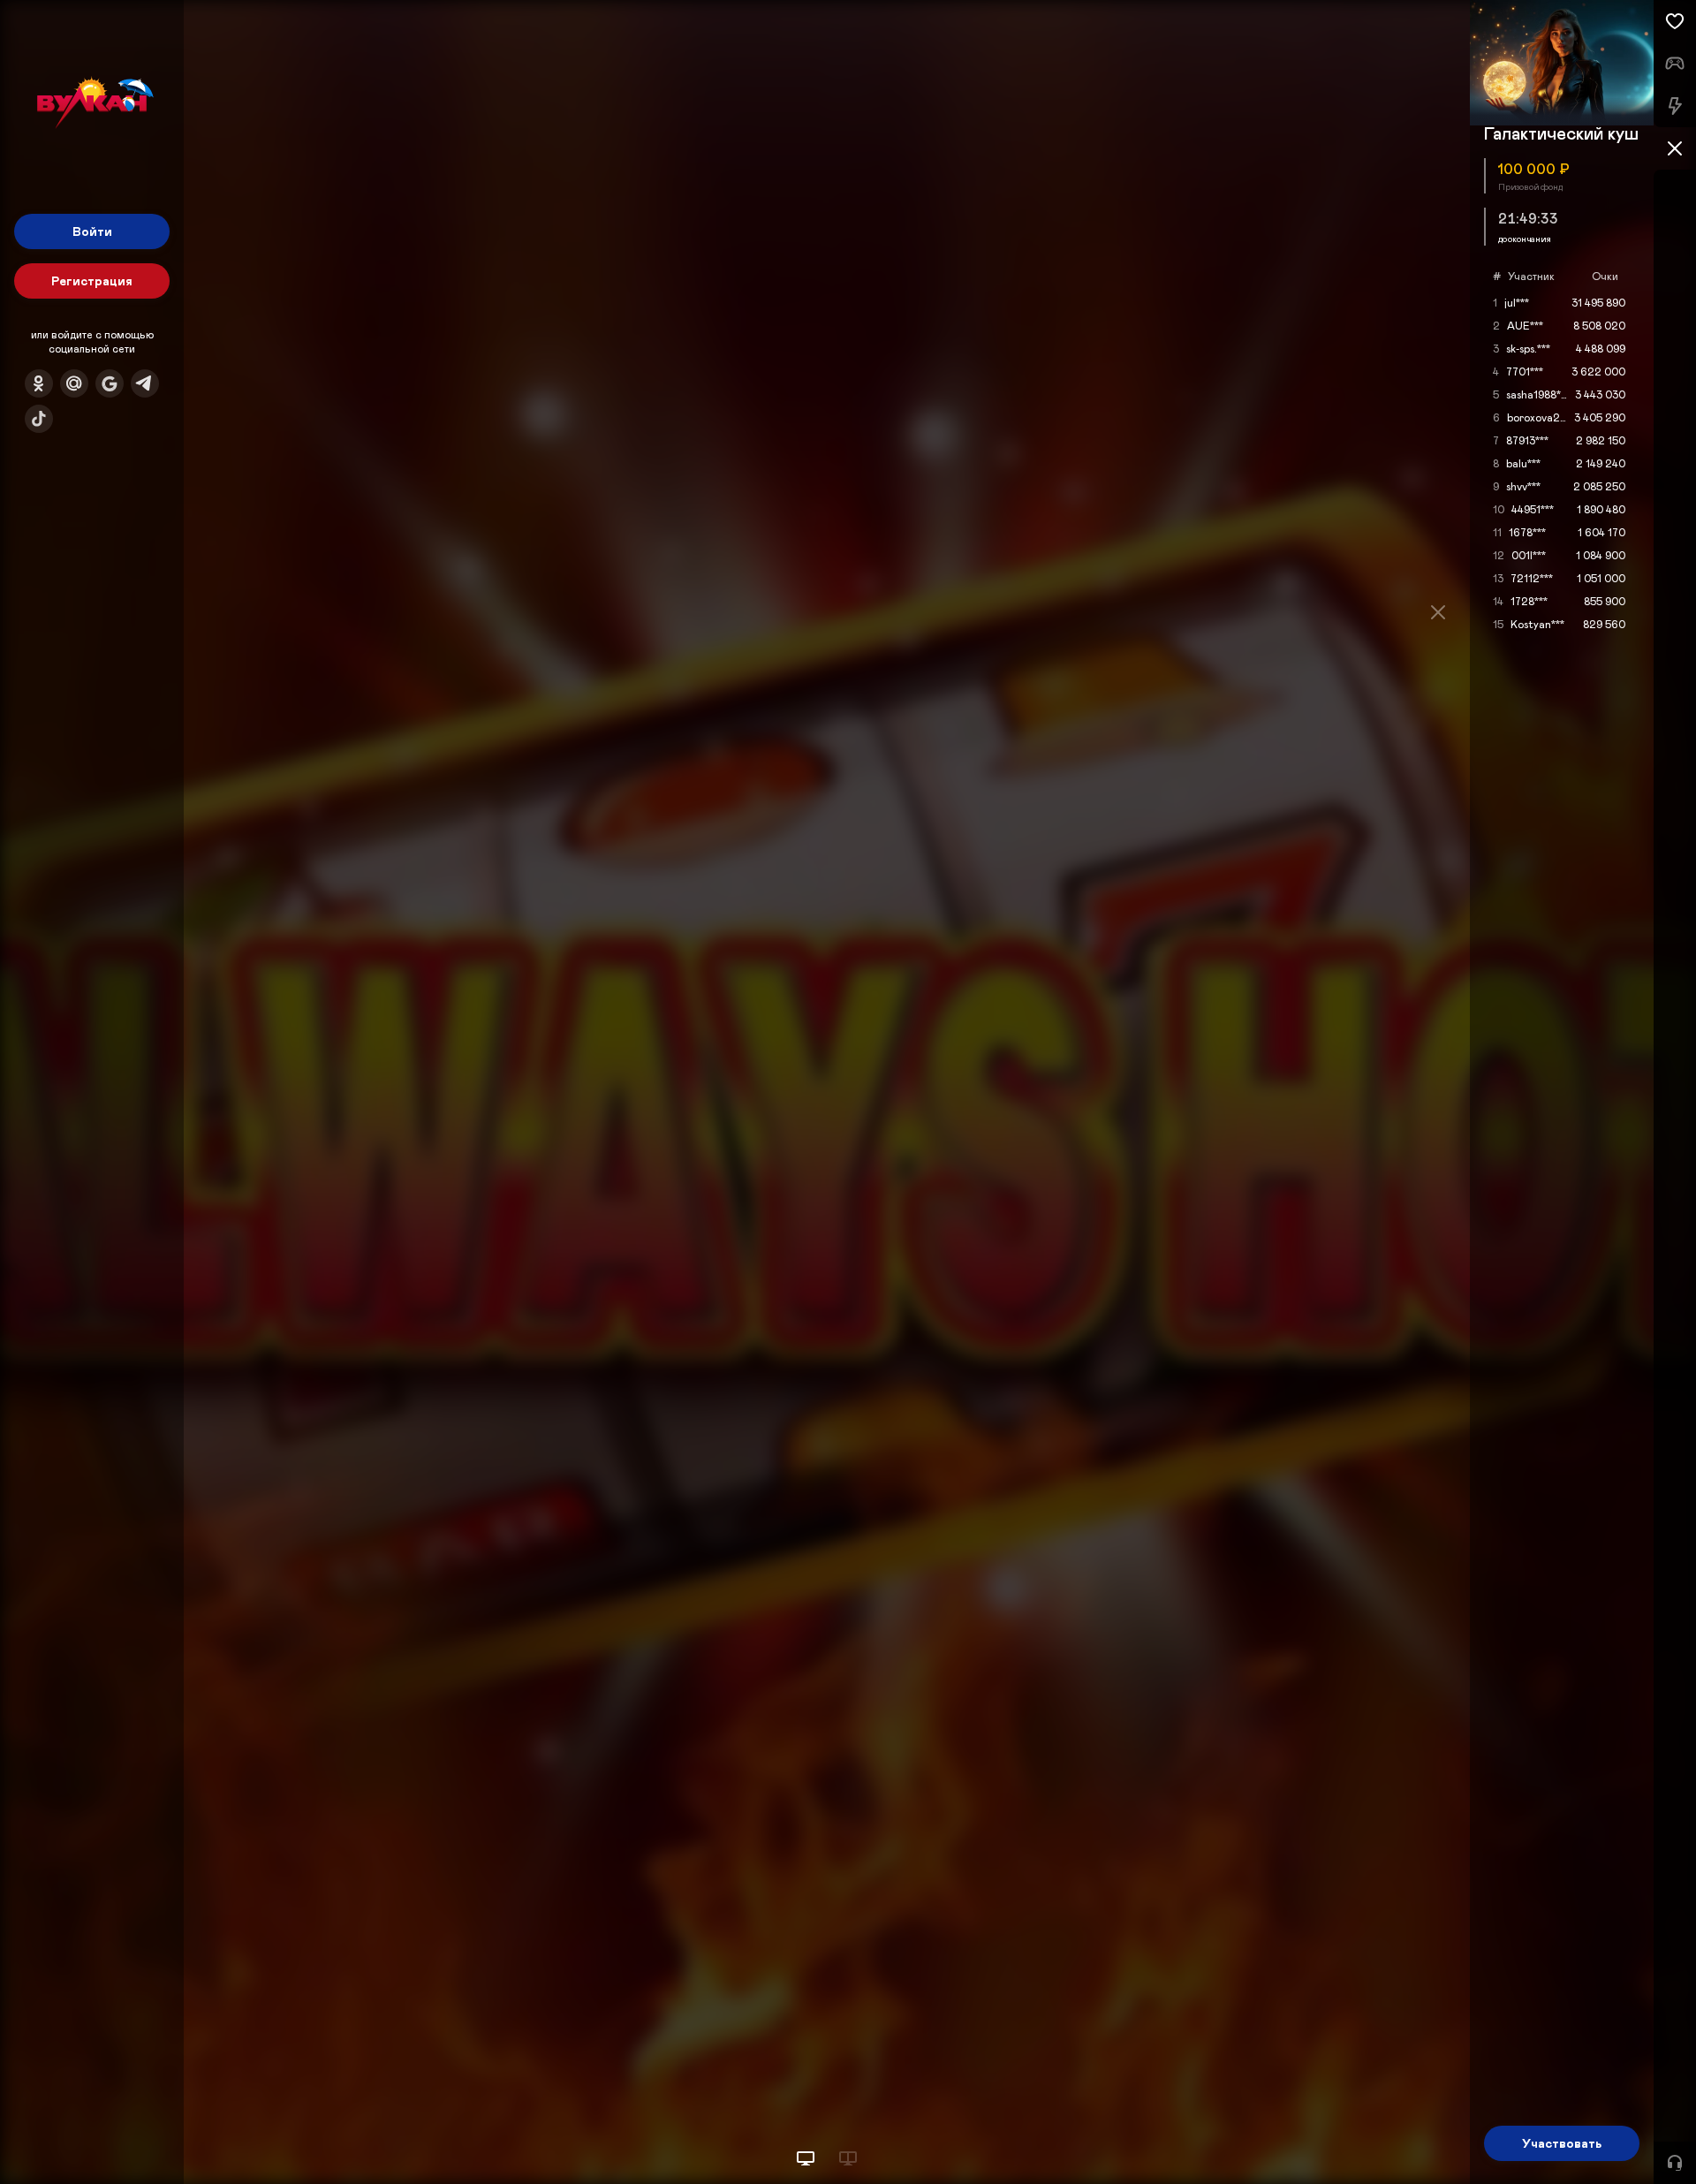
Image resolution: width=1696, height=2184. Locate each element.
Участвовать (1562, 2143)
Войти (92, 231)
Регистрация (92, 281)
